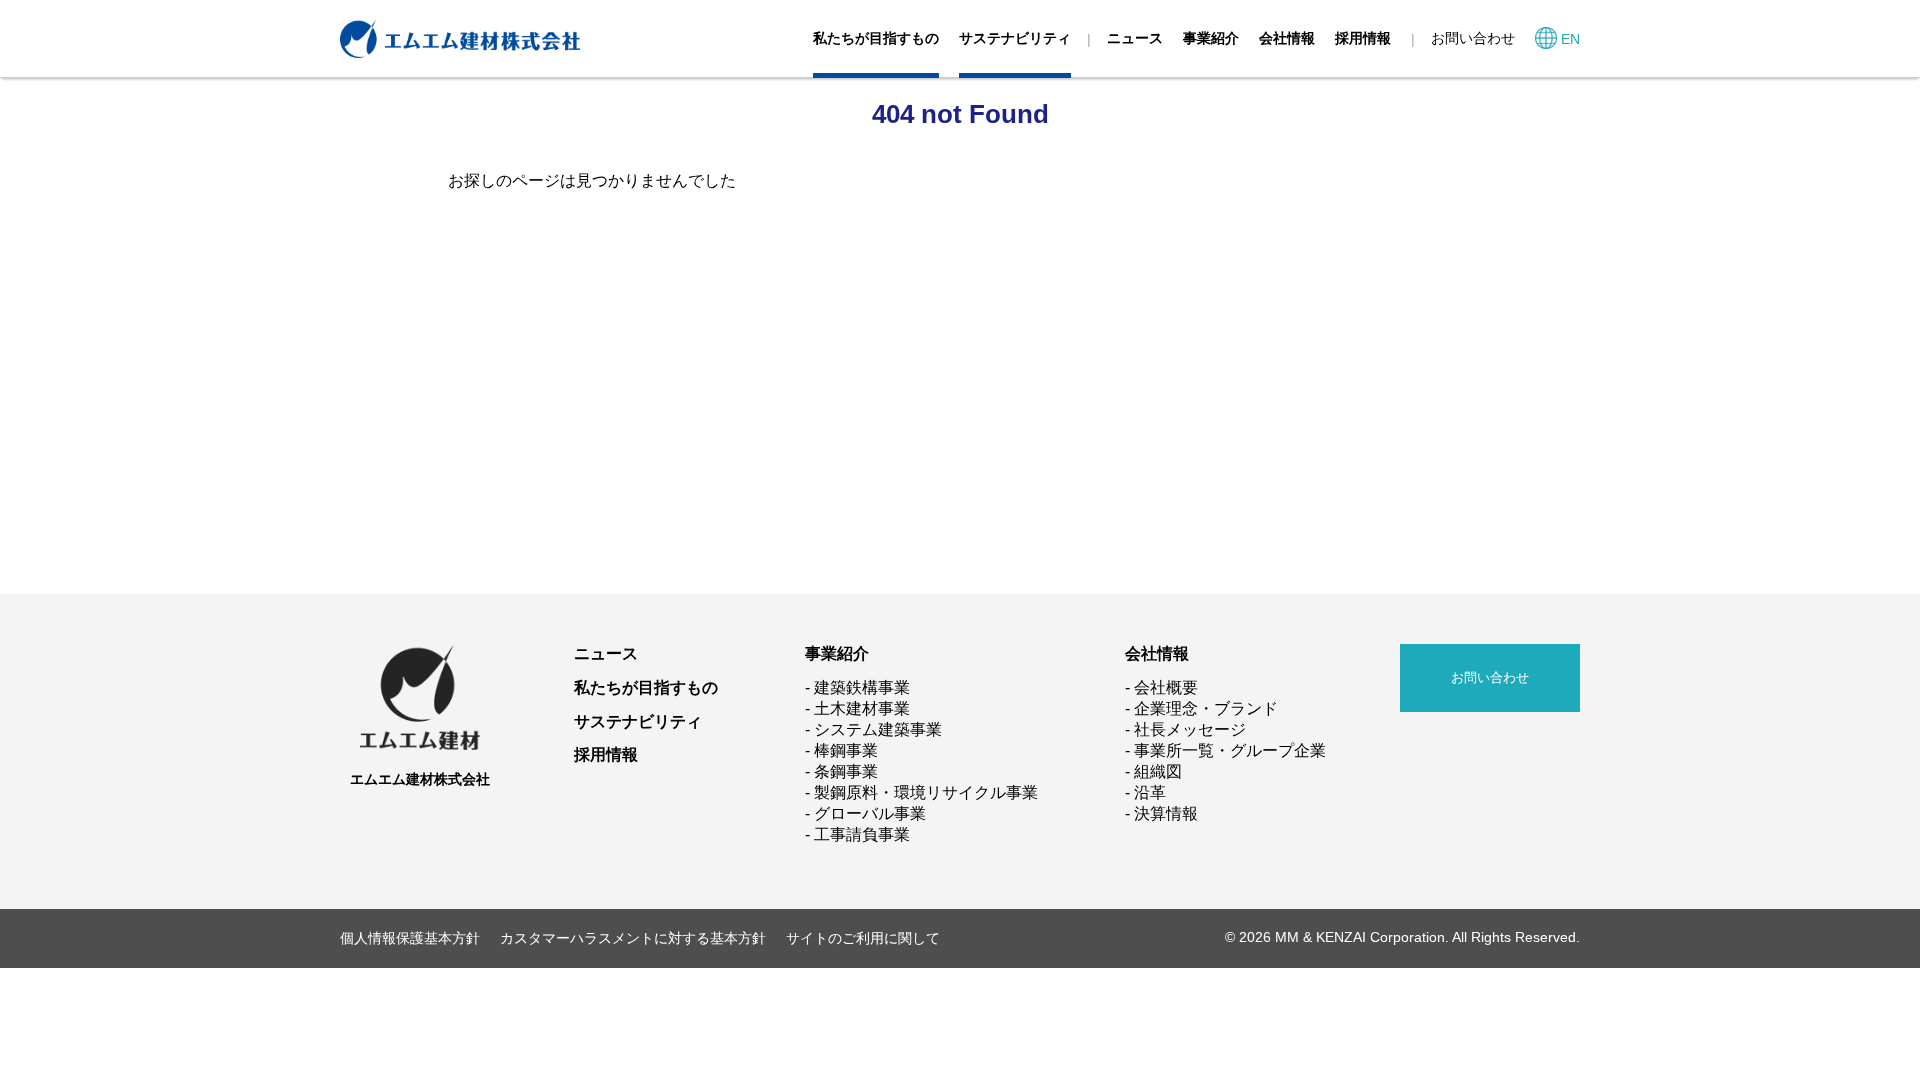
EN (1570, 39)
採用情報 (1363, 38)
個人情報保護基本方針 (410, 938)
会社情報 (1287, 38)
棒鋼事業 (846, 750)
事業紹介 (1211, 38)
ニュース (1135, 38)
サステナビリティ (1015, 38)
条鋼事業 (846, 771)
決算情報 (1166, 813)
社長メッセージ (1190, 729)
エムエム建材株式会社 (420, 779)
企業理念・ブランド (1206, 708)
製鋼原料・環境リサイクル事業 (926, 792)
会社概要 (1166, 687)
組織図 (1158, 771)
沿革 (1150, 792)
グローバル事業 (870, 813)
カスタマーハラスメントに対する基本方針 (633, 938)
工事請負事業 (862, 834)
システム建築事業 (878, 729)
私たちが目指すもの (876, 38)
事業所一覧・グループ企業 (1230, 750)
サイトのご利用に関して (863, 938)
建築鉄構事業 (862, 687)
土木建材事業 (862, 708)
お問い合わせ (1473, 38)
